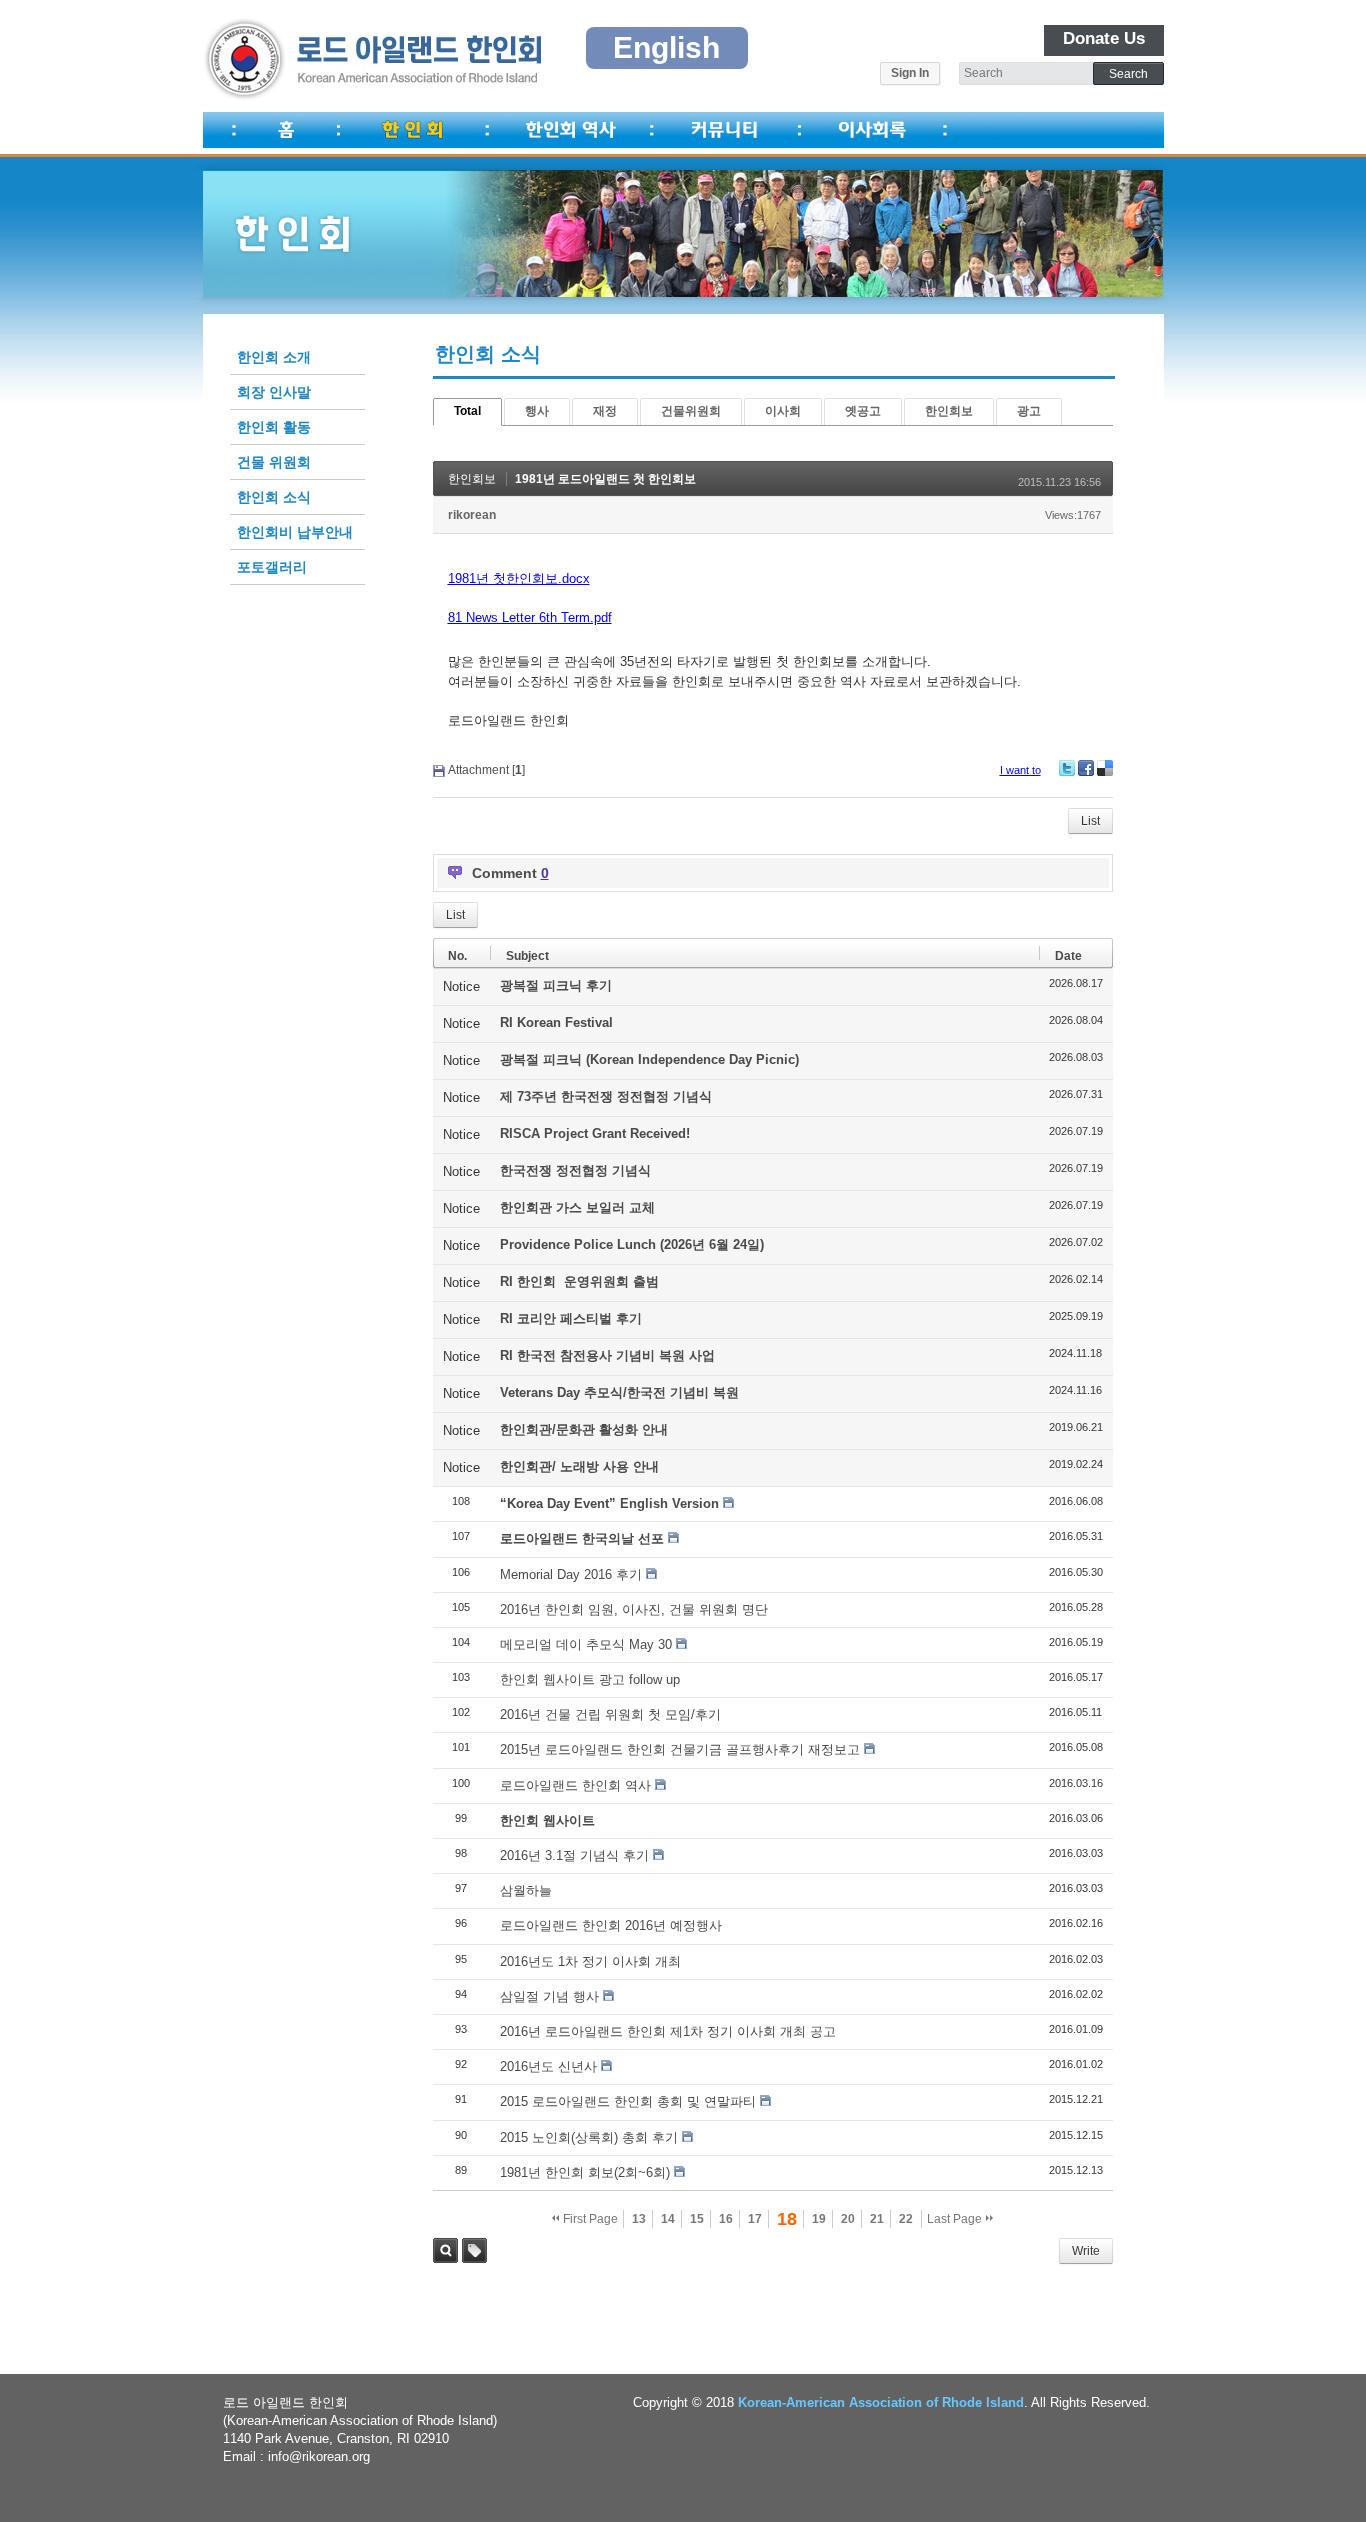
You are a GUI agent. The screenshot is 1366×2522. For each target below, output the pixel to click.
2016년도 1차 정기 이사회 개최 (590, 1961)
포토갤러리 (272, 567)
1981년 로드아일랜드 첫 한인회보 (605, 479)
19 (819, 2219)
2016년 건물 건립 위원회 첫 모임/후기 (610, 1714)
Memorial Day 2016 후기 (571, 1574)
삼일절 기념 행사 (549, 1996)
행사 (537, 411)
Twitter (1067, 768)
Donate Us (1104, 38)
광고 (1029, 411)
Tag (474, 2250)
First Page (589, 2219)
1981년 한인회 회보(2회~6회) (585, 2172)
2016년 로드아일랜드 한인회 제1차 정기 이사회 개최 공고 (668, 2031)
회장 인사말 (274, 392)
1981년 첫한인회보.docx (519, 578)
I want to (1020, 770)
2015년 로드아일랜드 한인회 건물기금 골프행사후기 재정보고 (680, 1749)
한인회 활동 (274, 427)
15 (697, 2219)
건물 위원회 (274, 462)
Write (1086, 2251)
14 (668, 2219)
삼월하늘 (526, 1890)
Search (445, 2250)
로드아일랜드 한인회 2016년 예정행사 (611, 1925)
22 (906, 2219)
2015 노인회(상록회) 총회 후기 (589, 2137)
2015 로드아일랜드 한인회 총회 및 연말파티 (628, 2101)
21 (877, 2219)
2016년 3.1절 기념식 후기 (574, 1855)
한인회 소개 (274, 357)
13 (639, 2219)
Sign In (910, 73)
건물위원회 (691, 411)
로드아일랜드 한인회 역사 (575, 1785)
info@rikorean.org (319, 2456)
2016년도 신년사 (548, 2066)
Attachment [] (486, 770)
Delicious (1105, 768)
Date (1068, 956)
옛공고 (863, 411)
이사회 (783, 411)
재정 (605, 411)
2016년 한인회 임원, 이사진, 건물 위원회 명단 (634, 1609)
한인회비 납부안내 (295, 532)
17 (755, 2219)
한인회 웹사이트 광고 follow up (590, 1679)
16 (726, 2219)
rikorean (472, 515)
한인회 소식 (274, 497)
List (1090, 821)
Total (467, 411)
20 (848, 2219)
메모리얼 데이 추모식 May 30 (586, 1644)
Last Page (956, 2219)
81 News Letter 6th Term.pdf (530, 617)
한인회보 (949, 411)
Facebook (1086, 768)
